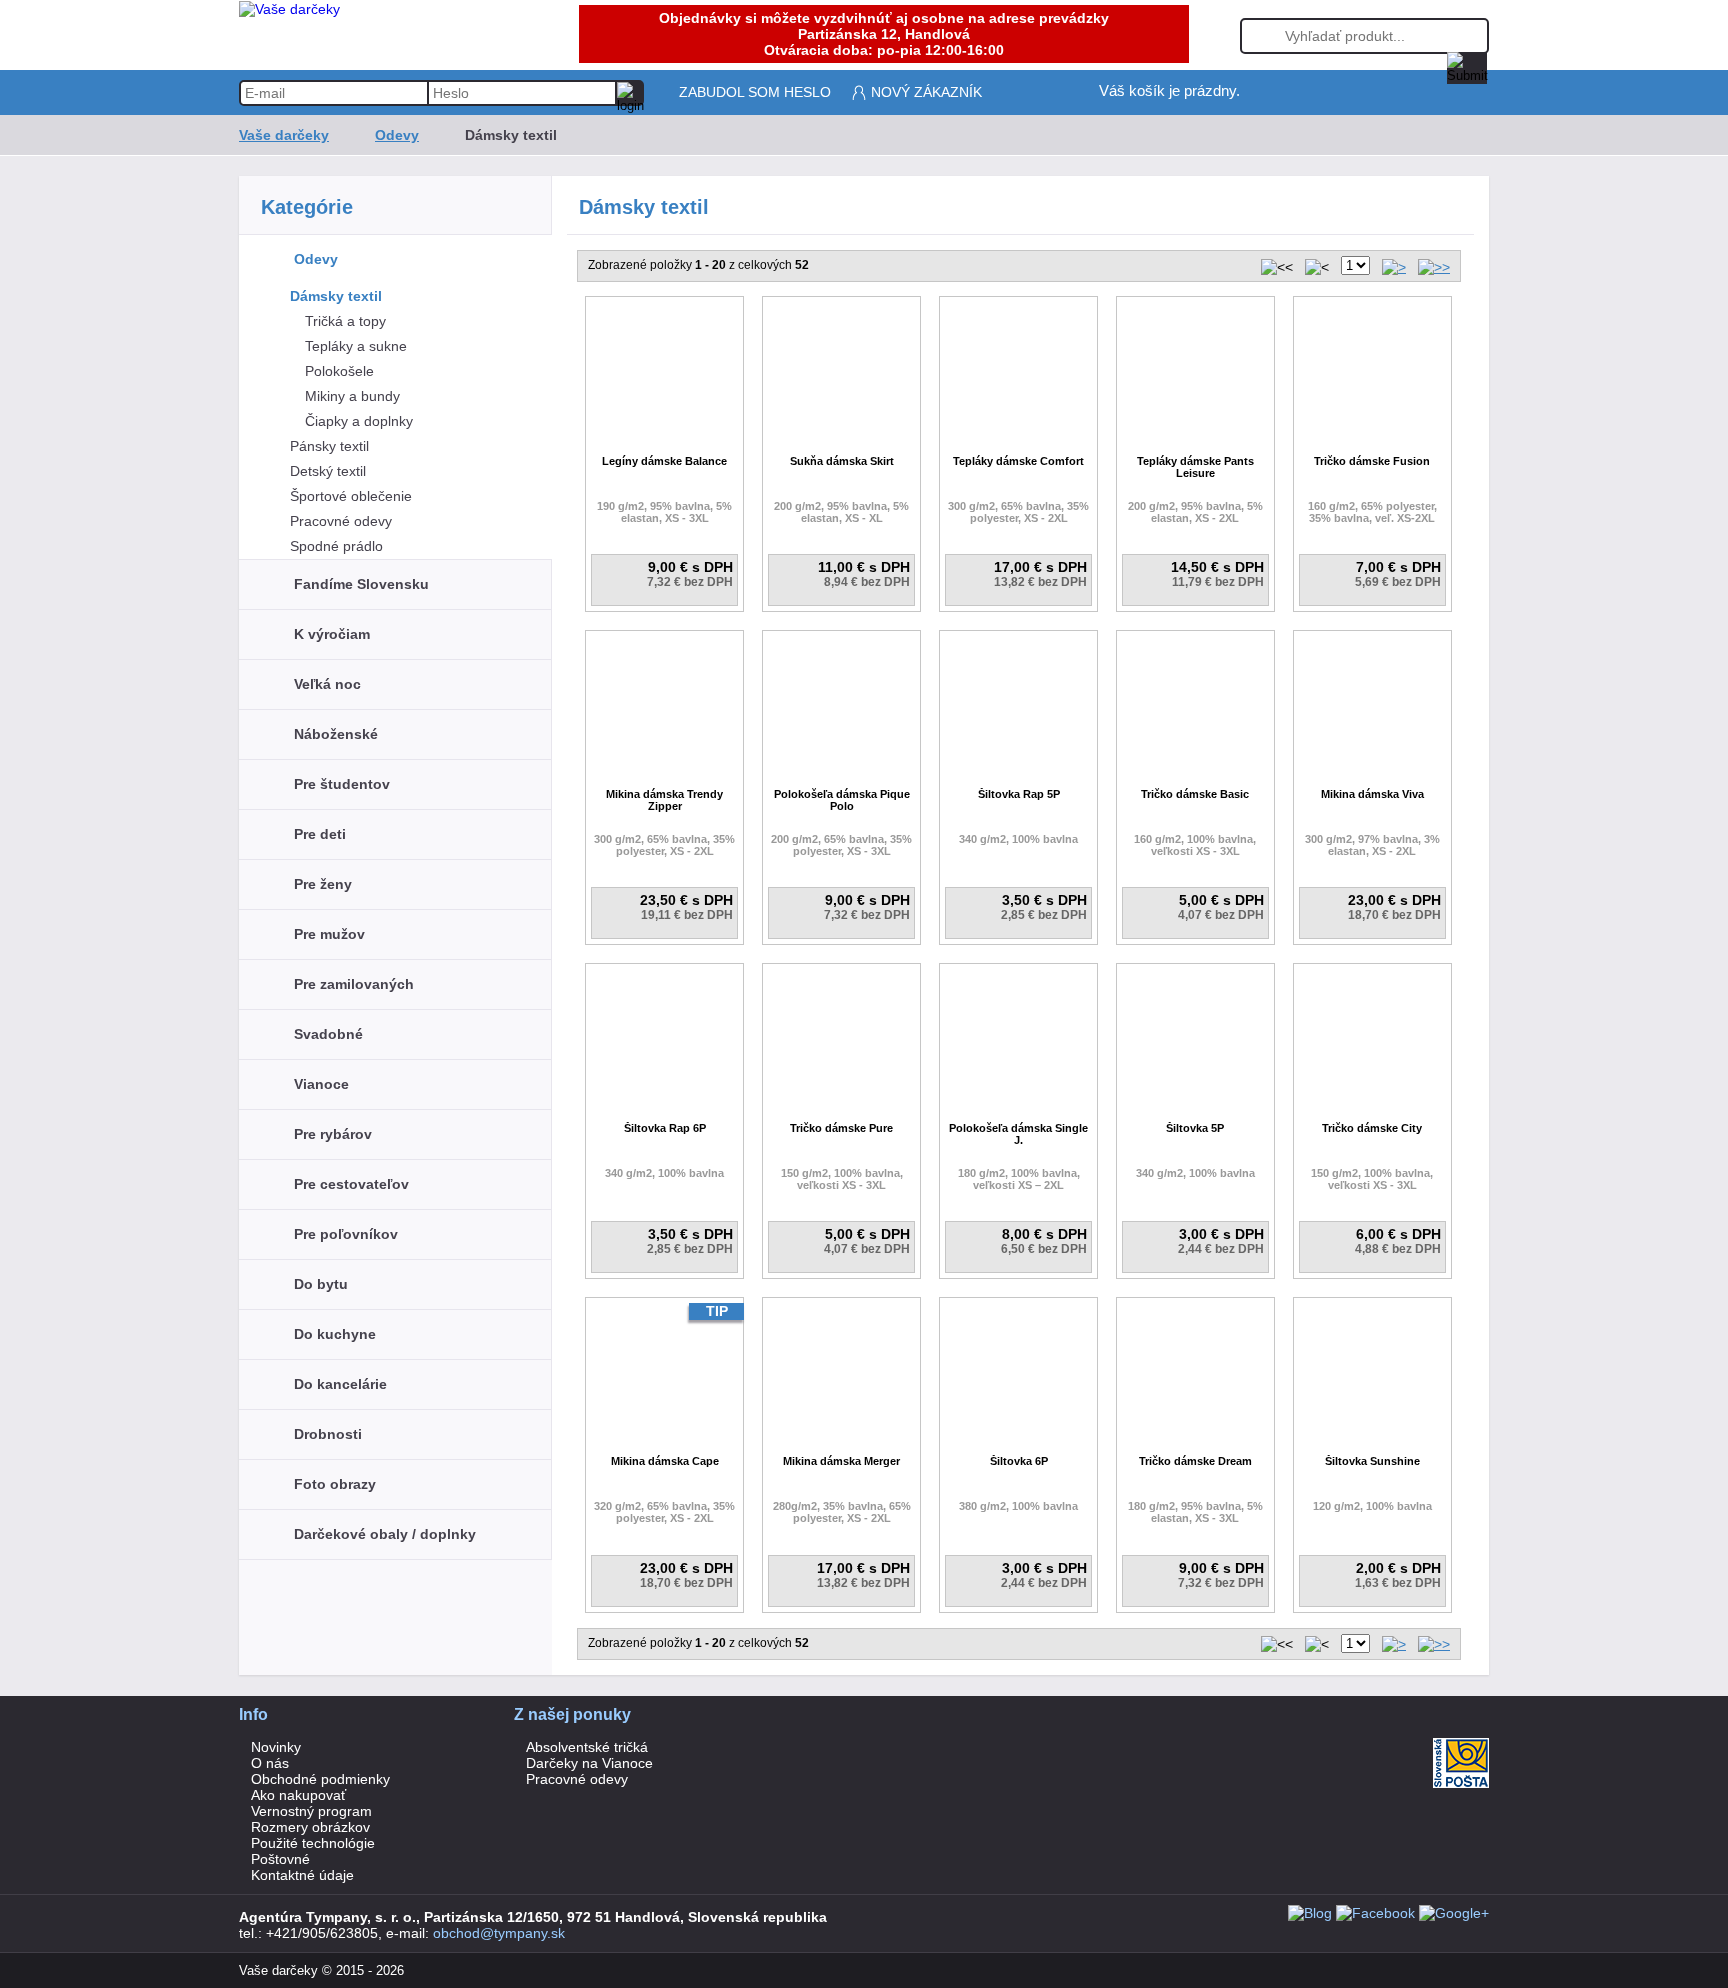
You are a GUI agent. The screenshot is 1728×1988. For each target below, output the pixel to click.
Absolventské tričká (587, 1747)
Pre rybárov (333, 1134)
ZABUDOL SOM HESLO (755, 92)
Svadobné (328, 1034)
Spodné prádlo (336, 546)
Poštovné (280, 1859)
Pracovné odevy (341, 521)
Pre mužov (329, 934)
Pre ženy (323, 884)
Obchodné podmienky (320, 1779)
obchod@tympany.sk (499, 1933)
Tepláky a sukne (356, 346)
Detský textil (328, 471)
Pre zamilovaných (354, 984)
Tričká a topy (345, 321)
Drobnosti (328, 1434)
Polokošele (339, 371)
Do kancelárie (340, 1384)
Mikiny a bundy (352, 396)
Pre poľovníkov (346, 1234)
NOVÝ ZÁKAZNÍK (926, 92)
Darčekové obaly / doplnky (385, 1534)
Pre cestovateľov (351, 1184)
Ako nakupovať (298, 1795)
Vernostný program (311, 1811)
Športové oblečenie (351, 496)
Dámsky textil (336, 296)
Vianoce (321, 1084)
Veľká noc (327, 684)
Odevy (397, 135)
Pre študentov (342, 784)
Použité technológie (313, 1843)
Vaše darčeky (284, 135)
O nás (270, 1763)
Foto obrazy (335, 1484)
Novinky (276, 1747)
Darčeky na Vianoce (589, 1763)
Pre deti (320, 834)
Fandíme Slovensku (361, 584)
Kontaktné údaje (302, 1875)
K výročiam (332, 634)
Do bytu (321, 1284)
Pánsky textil (329, 446)
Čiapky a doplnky (359, 421)
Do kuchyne (335, 1334)
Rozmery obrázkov (310, 1827)
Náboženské (336, 734)
